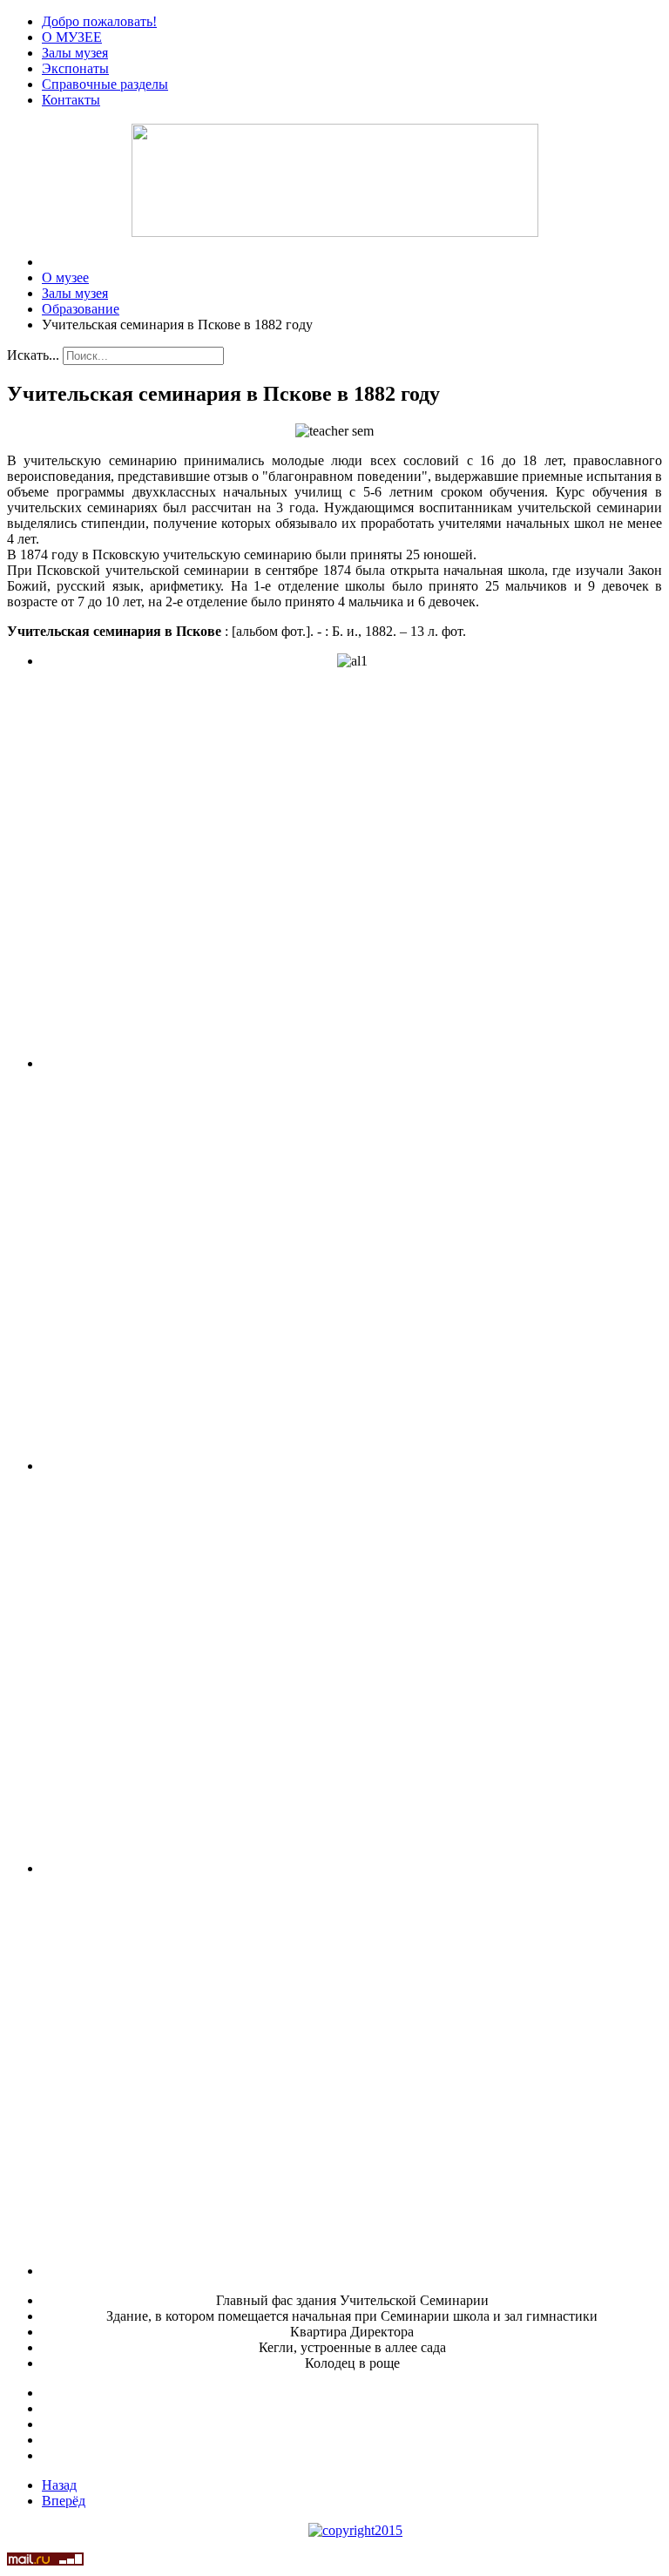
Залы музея (75, 53)
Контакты (71, 100)
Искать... (33, 355)
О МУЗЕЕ (72, 37)
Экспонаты (75, 68)
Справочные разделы (105, 84)
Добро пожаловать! (99, 21)
